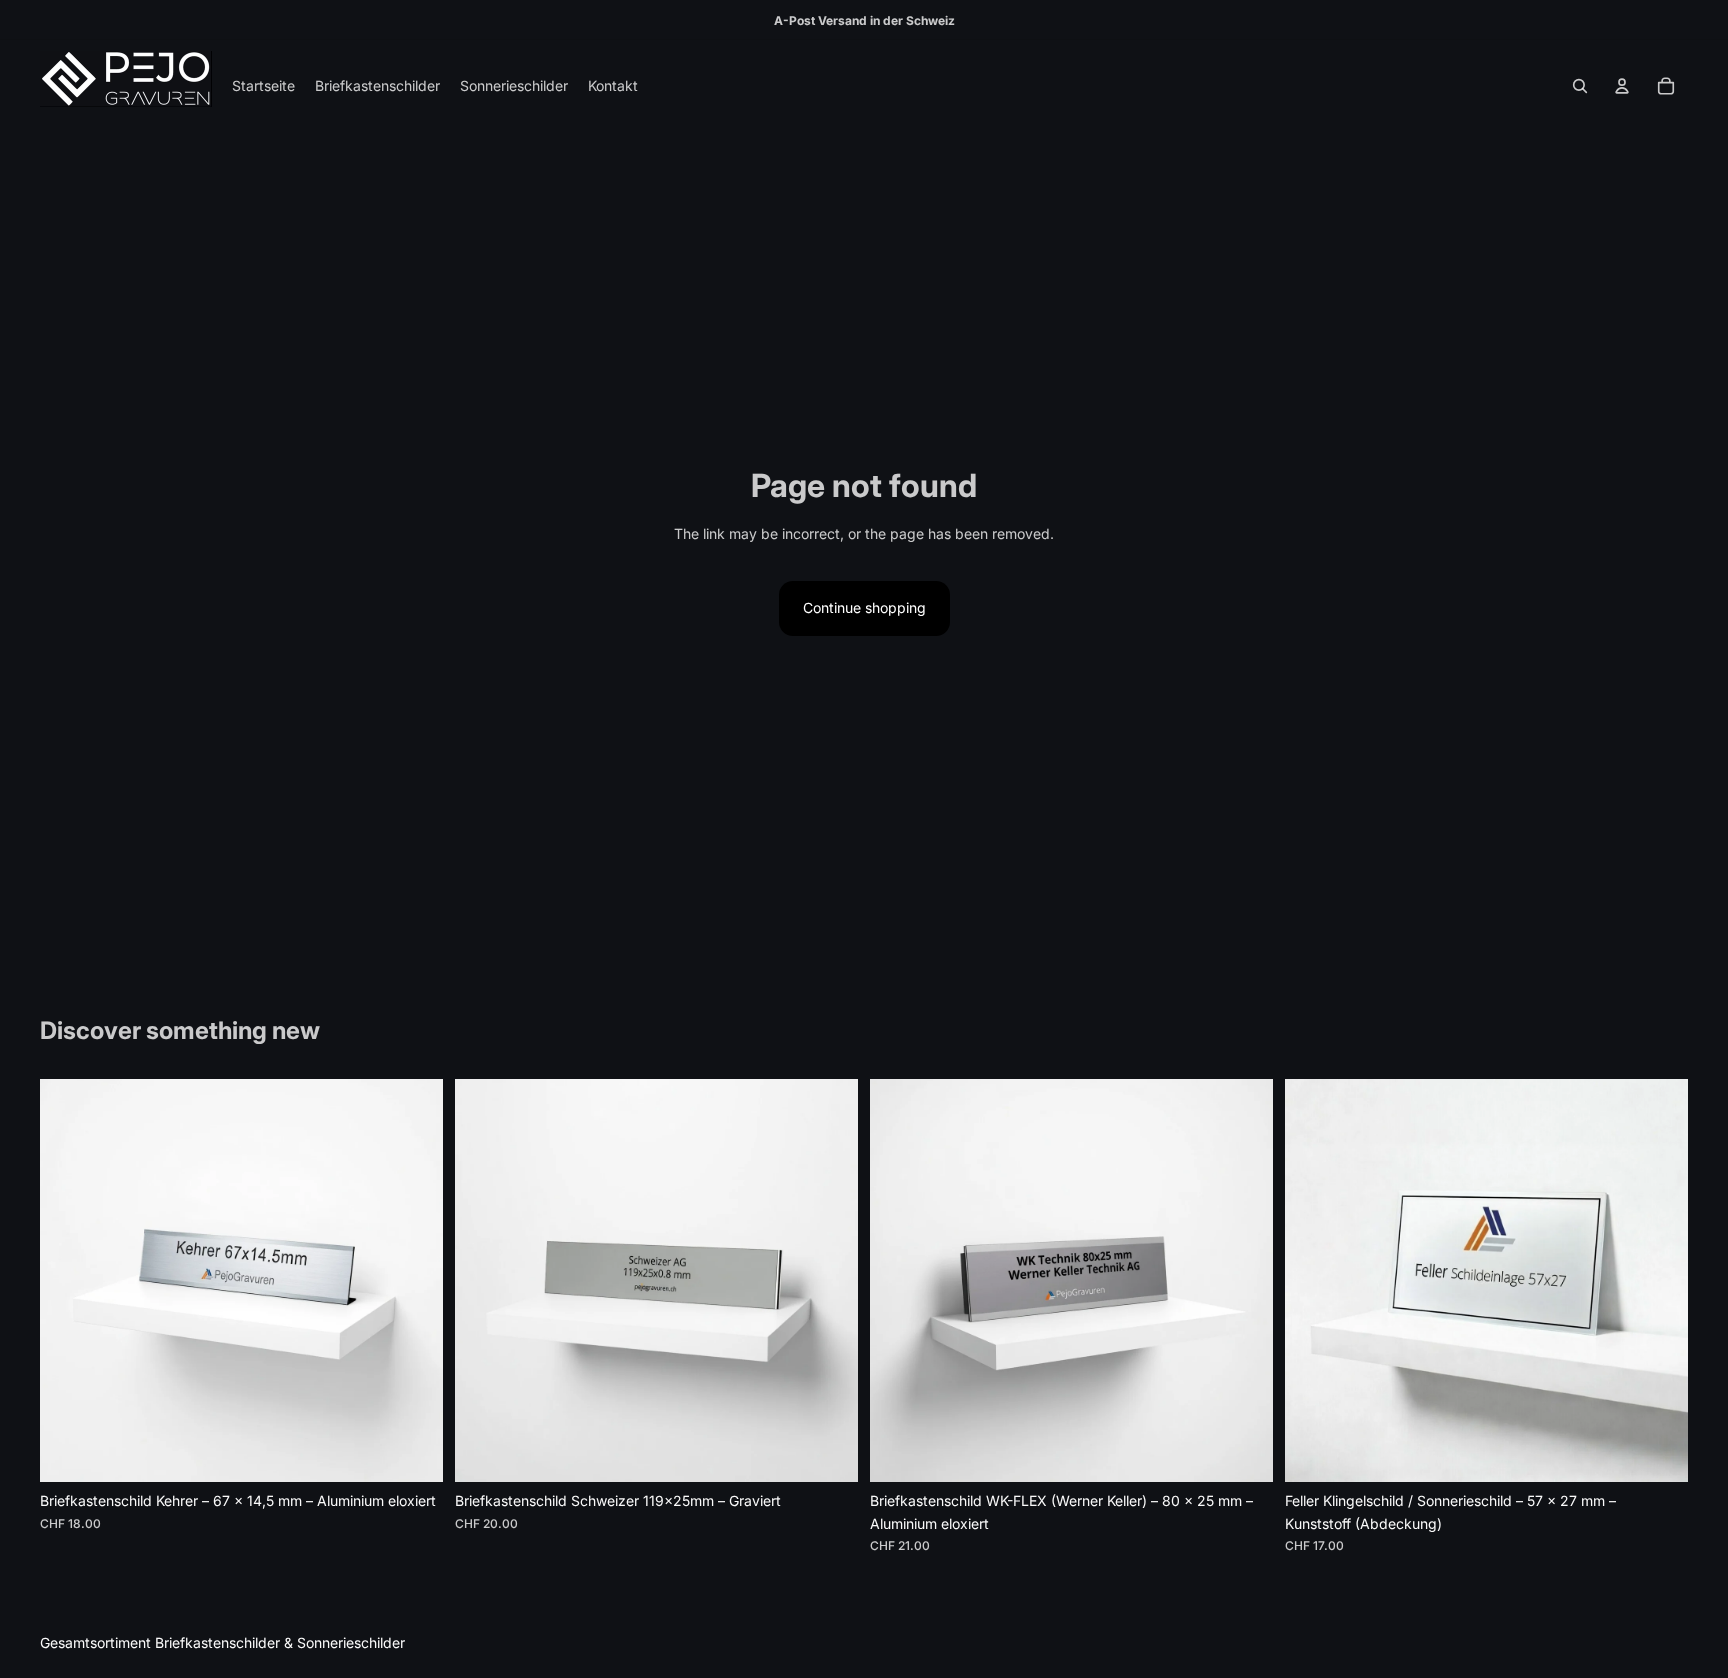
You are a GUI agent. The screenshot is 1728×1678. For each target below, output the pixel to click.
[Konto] (1622, 86)
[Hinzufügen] (412, 1452)
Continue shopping (864, 607)
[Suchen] (1580, 86)
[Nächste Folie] (413, 1281)
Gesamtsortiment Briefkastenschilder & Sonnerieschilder (222, 1642)
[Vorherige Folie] (70, 1281)
